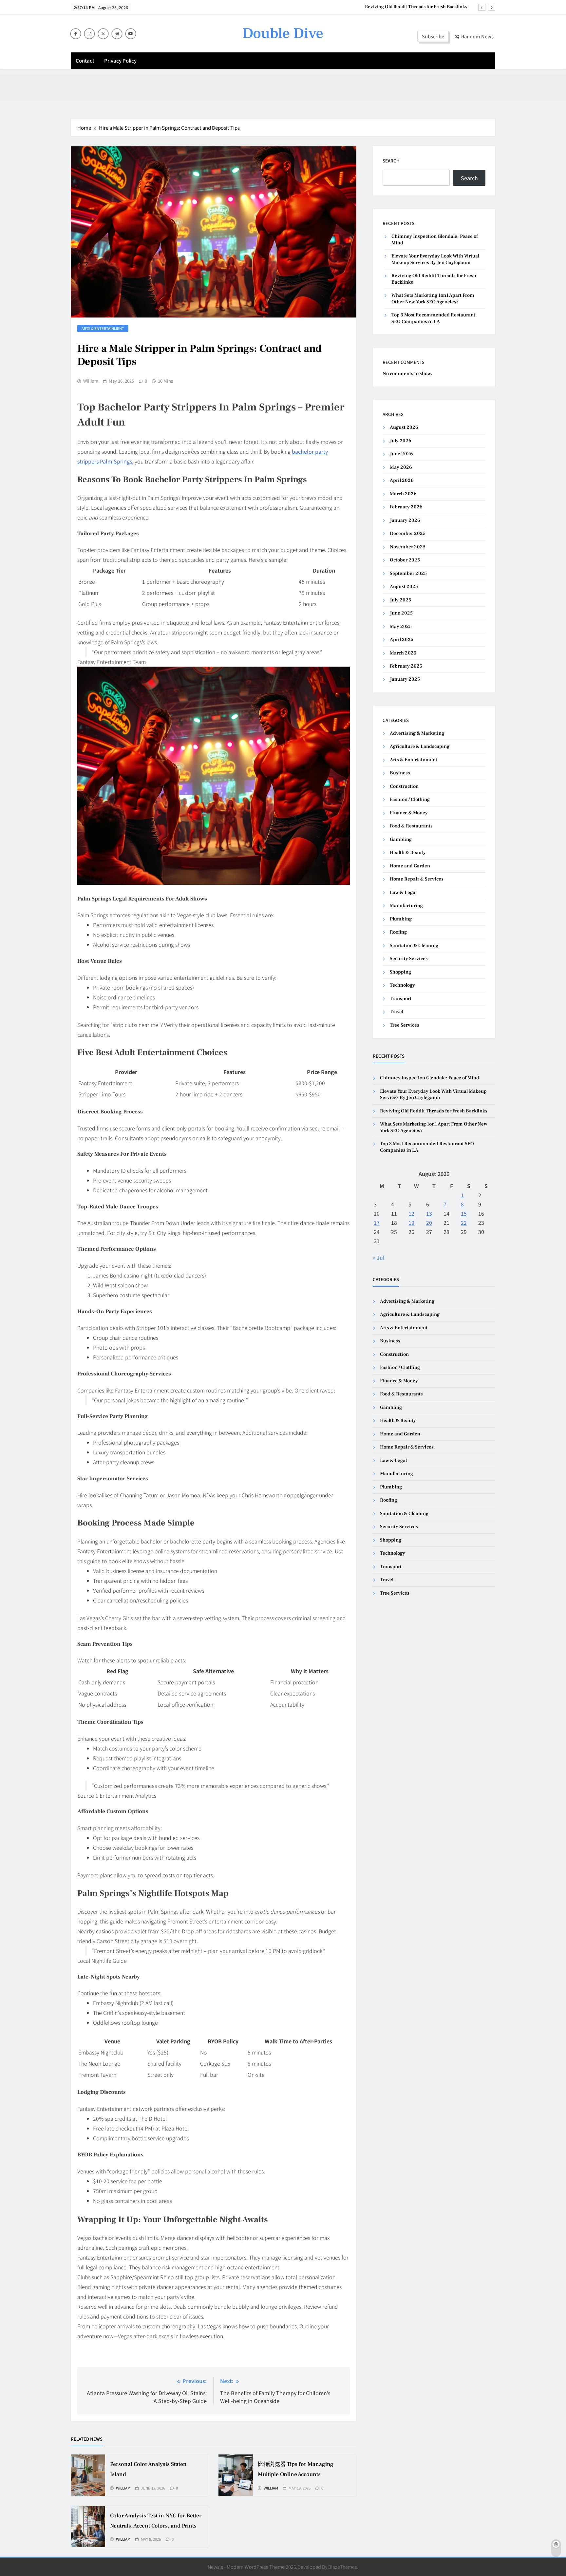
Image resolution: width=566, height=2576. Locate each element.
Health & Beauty (408, 852)
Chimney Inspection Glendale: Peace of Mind (430, 1078)
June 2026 (401, 454)
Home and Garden (410, 866)
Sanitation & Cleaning (414, 946)
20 (429, 1222)
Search (391, 161)
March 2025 (403, 653)
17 (377, 1222)
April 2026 (402, 480)
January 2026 (405, 520)
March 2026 (403, 494)
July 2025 (400, 600)
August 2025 (404, 587)
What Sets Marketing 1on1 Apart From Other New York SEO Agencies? (393, 7)
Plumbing (401, 919)
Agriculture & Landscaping (420, 746)
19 (411, 1222)
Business (400, 773)
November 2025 (408, 547)
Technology (402, 985)
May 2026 (401, 467)
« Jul (379, 1258)
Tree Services (405, 1025)
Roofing (398, 932)
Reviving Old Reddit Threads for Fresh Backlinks (434, 1111)
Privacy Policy (120, 60)
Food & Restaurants (411, 826)
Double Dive (283, 33)
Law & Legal (403, 892)
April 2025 (402, 640)
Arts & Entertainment (103, 328)
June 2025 (401, 613)
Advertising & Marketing (417, 733)
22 (464, 1222)
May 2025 (401, 626)
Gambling (401, 839)
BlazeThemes (343, 2567)
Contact (85, 60)
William (91, 381)
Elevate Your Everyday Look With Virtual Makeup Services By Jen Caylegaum (435, 259)
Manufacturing (406, 906)
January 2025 (405, 679)
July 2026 (401, 441)
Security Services (409, 959)
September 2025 (408, 573)
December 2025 (408, 533)
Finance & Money (409, 813)
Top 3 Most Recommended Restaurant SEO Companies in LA (433, 318)
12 (411, 1213)
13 (429, 1213)
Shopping (400, 972)
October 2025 (405, 560)
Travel (396, 1012)
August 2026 (404, 427)
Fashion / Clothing (410, 799)
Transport (401, 999)
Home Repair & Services (417, 879)
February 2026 (406, 507)
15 (464, 1213)
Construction (404, 786)
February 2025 (406, 666)
